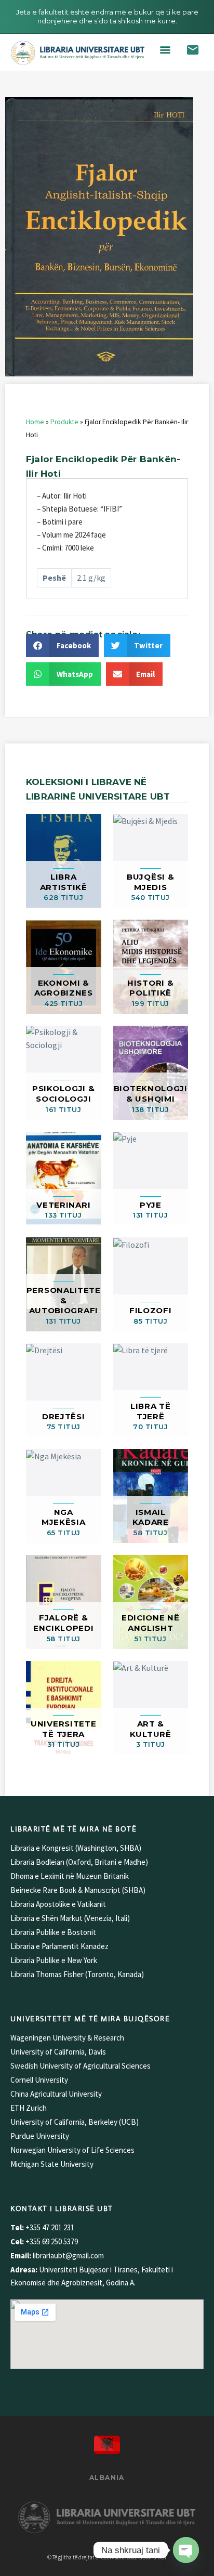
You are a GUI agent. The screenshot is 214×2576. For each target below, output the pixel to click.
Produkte (64, 422)
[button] (165, 50)
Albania (107, 2477)
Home (35, 422)
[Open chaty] (186, 2550)
